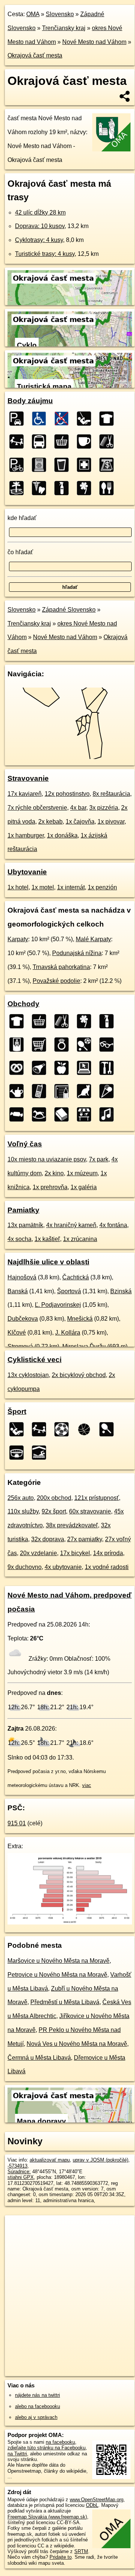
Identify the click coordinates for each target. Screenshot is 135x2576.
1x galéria (84, 1187)
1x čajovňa (80, 822)
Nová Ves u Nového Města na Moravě (77, 2044)
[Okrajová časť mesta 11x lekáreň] (86, 465)
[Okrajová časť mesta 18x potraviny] (64, 441)
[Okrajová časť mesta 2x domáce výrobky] (109, 1068)
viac (87, 1785)
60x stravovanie (90, 1511)
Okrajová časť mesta (35, 55)
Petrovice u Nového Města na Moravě (57, 1975)
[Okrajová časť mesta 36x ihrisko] (86, 419)
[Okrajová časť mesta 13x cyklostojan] (19, 465)
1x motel (43, 887)
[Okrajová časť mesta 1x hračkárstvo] (41, 1114)
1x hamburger (26, 835)
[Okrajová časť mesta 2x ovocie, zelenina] (64, 1068)
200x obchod (54, 1498)
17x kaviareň (25, 794)
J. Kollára (68, 1333)
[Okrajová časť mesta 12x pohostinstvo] (64, 465)
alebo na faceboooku (37, 2406)
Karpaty (18, 939)
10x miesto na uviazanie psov (47, 1159)
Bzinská (121, 1291)
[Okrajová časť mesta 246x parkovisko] (19, 419)
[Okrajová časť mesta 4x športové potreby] (86, 1045)
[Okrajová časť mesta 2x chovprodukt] (86, 1091)
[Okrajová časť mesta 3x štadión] (19, 1453)
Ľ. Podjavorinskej (58, 1305)
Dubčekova (23, 1319)
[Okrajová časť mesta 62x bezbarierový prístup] (41, 419)
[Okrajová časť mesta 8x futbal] (64, 1429)
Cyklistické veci (34, 1360)
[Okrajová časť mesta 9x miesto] (19, 488)
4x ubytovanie (63, 1567)
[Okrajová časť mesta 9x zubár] (41, 488)
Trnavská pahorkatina (61, 967)
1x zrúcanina (80, 1239)
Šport (17, 1411)
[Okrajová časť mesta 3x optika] (109, 1045)
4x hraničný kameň (71, 1225)
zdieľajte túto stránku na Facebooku (46, 2448)
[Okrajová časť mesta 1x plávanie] (41, 1453)
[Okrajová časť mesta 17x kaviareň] (86, 441)
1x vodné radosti (107, 1567)
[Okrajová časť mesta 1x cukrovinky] (19, 1114)
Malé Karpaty (93, 939)
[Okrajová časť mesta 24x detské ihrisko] (19, 441)
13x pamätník (25, 1225)
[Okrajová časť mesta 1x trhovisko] (86, 1114)
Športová (69, 1291)
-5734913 (17, 2166)
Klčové (17, 1333)
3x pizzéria (104, 808)
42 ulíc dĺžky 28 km (40, 212)
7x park (99, 1159)
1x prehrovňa (50, 1187)
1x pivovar (111, 822)
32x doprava (48, 1539)
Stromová (20, 1346)
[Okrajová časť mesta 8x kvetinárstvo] (86, 488)
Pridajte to (61, 2557)
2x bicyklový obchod (79, 1375)
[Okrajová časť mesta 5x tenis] (109, 1429)
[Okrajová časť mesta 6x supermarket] (41, 1045)
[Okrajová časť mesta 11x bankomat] (109, 465)
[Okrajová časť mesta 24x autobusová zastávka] (41, 441)
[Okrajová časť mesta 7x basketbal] (86, 1429)
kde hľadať (22, 518)
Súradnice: (19, 2172)
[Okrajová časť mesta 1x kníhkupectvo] (64, 1114)
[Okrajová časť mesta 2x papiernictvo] (64, 1091)
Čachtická (76, 1277)
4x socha (19, 1239)
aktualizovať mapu (50, 2160)
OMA (33, 14)
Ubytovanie (27, 872)
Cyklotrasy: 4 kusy (39, 240)
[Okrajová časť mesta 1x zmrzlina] (109, 1091)
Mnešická (80, 1319)
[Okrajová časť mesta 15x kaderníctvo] (109, 441)
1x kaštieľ (47, 1239)
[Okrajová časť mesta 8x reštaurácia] (109, 488)
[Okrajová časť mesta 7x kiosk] (19, 1045)
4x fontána (113, 1225)
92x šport (54, 1511)
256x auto (21, 1498)
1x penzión (102, 887)
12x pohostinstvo (67, 794)
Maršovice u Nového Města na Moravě (58, 1961)
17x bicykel (75, 1553)
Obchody (23, 1004)
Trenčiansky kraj (64, 28)
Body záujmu (30, 401)
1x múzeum (82, 1173)
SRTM (81, 2551)
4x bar (78, 808)
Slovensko (60, 14)
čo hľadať (20, 552)
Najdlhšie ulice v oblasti (48, 1262)
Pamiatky (23, 1210)
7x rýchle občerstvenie (37, 808)
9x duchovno (25, 1567)
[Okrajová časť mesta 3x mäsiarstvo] (41, 1068)
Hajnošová (22, 1277)
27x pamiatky (85, 1539)
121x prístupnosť (97, 1498)
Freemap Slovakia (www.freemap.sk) (47, 2517)
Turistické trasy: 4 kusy (45, 254)
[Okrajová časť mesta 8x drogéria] (64, 488)
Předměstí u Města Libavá (65, 2002)
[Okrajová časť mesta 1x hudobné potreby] (109, 1114)
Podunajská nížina (77, 953)
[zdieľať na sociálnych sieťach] (125, 96)
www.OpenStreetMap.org (97, 2500)
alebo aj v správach (36, 2417)
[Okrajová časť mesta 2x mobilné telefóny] (41, 1091)
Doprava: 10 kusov (40, 226)
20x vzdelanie (38, 1553)
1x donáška (62, 835)
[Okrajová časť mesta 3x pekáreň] (19, 1068)
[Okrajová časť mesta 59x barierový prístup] (64, 419)
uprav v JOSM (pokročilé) (100, 2160)
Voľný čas (25, 1144)
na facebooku (60, 2442)
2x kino (54, 1173)
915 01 (17, 1823)
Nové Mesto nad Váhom (94, 42)
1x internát (71, 887)
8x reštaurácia (111, 794)
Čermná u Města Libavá (39, 2058)
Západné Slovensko (69, 610)
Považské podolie (56, 981)
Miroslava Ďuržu (84, 1346)
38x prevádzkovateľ (72, 1525)
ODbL (92, 2505)
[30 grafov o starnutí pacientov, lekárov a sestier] (70, 1922)
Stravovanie (28, 778)
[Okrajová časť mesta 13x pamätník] (41, 465)
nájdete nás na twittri (37, 2395)
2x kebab (50, 822)
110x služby (23, 1511)
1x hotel (18, 887)
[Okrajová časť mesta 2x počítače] (86, 1068)
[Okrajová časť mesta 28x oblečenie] (109, 419)
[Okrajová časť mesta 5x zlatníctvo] (64, 1045)
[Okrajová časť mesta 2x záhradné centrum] (19, 1091)
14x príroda (108, 1553)
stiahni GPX (21, 2177)
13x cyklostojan (28, 1375)
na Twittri (17, 2454)
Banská (18, 1291)
